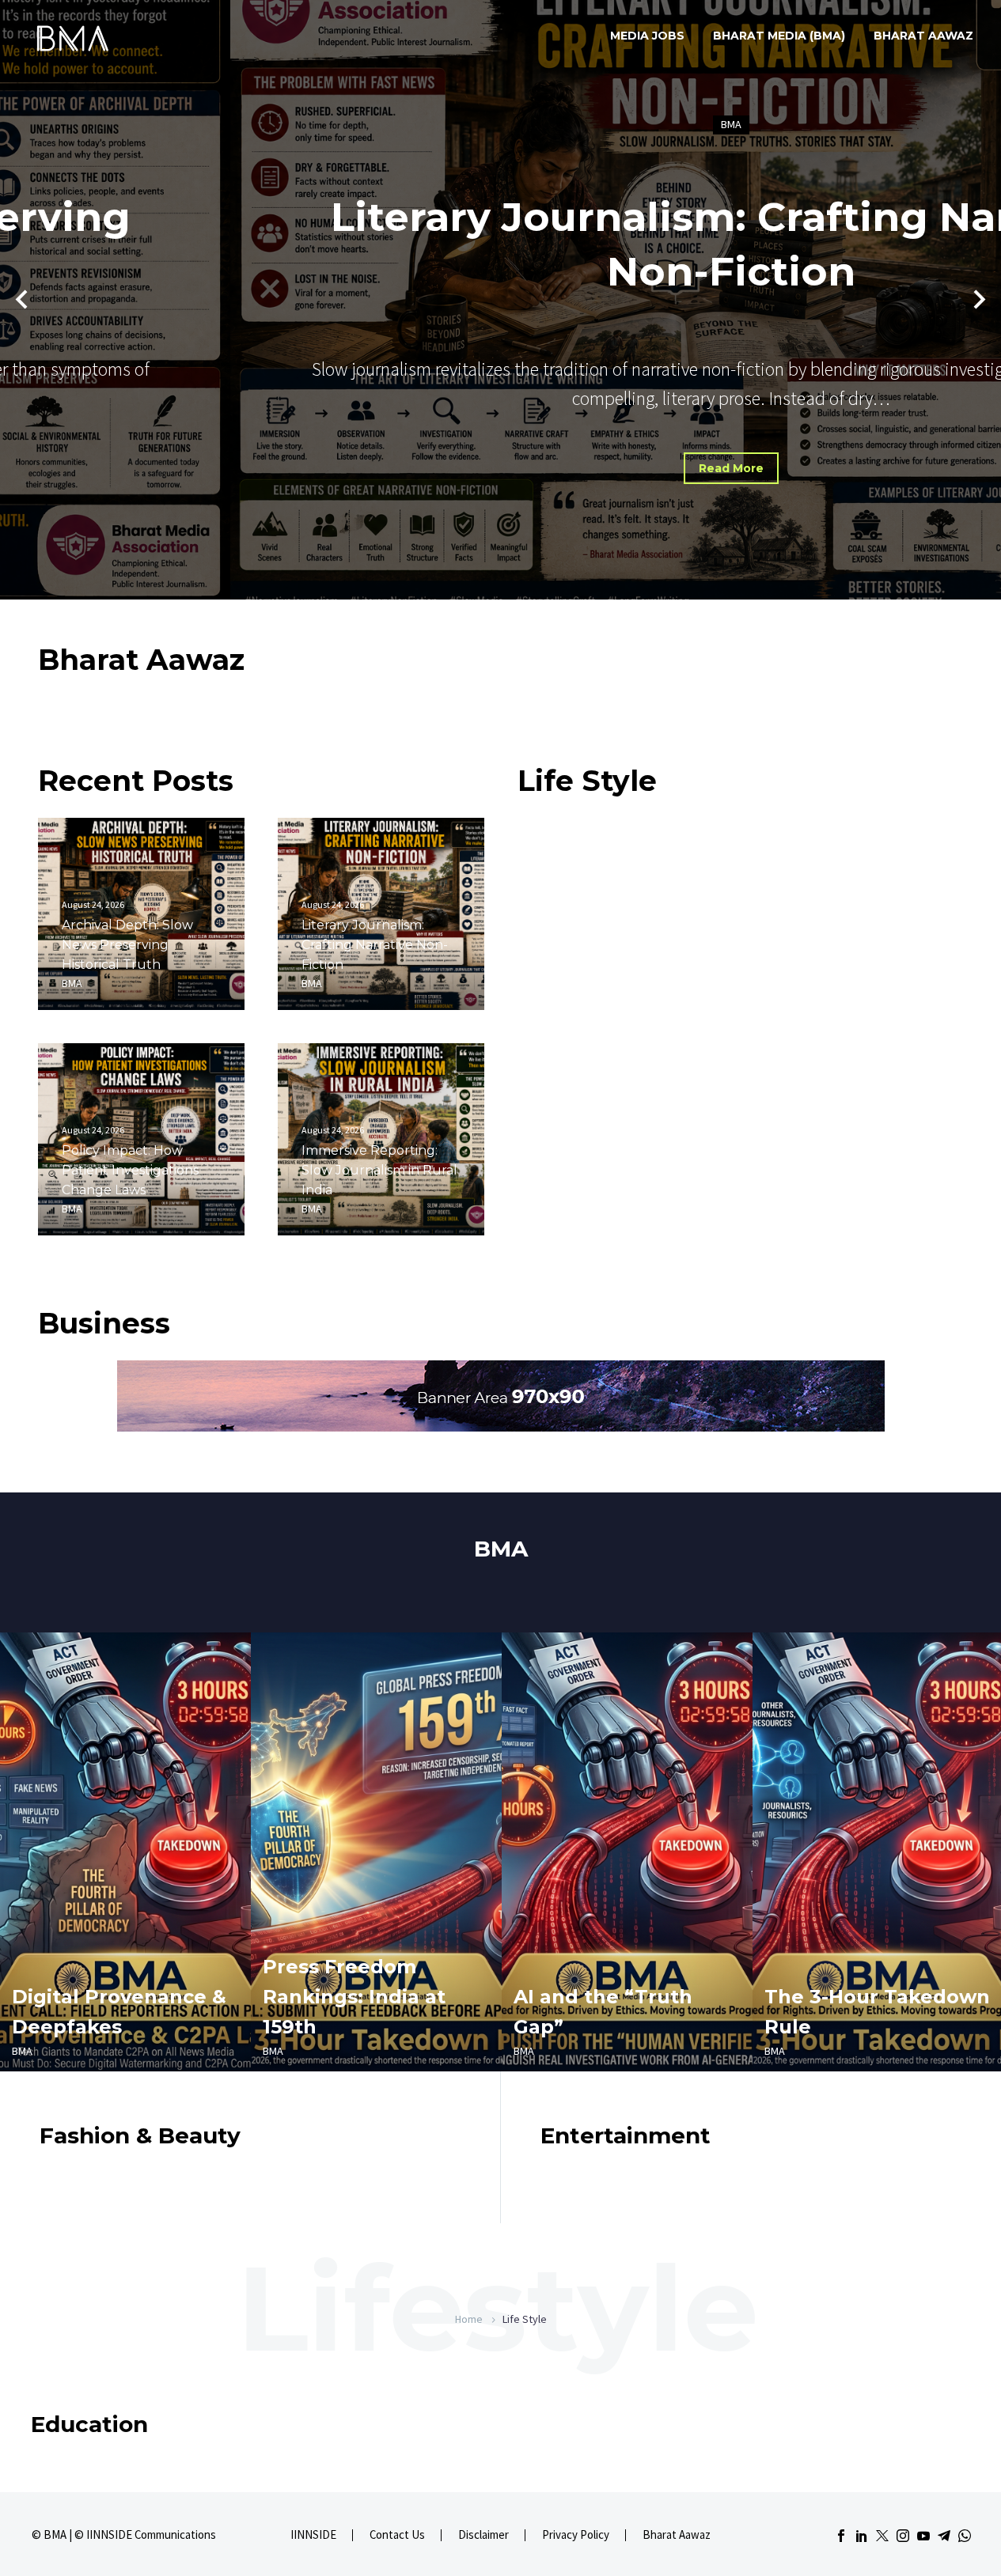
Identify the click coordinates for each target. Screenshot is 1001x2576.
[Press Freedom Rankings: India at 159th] (376, 1852)
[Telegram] (944, 2536)
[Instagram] (903, 2536)
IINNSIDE (313, 2535)
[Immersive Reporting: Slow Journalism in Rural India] (381, 1139)
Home (469, 2319)
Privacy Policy (576, 2535)
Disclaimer (483, 2535)
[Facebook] (841, 2536)
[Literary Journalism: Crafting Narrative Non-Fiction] (381, 914)
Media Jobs (647, 36)
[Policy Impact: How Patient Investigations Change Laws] (141, 1139)
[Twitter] (882, 2536)
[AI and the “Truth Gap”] (627, 1852)
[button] (21, 300)
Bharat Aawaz (923, 36)
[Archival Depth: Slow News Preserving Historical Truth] (141, 914)
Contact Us (397, 2535)
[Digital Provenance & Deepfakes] (125, 1852)
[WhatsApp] (965, 2536)
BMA (501, 124)
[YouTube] (923, 2536)
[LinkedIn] (862, 2536)
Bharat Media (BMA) (779, 36)
